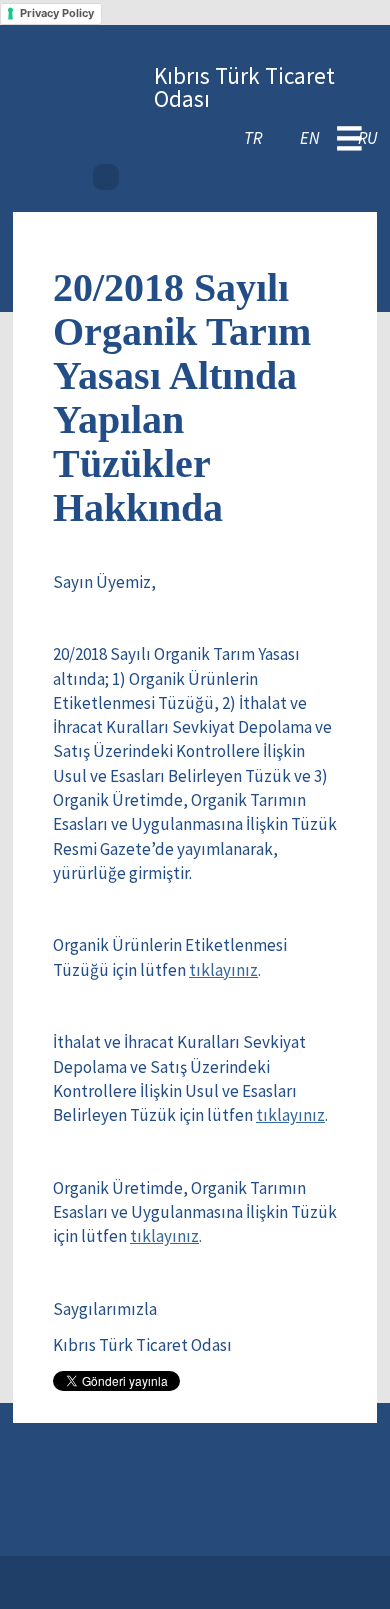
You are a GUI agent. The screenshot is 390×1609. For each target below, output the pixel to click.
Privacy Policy (57, 13)
